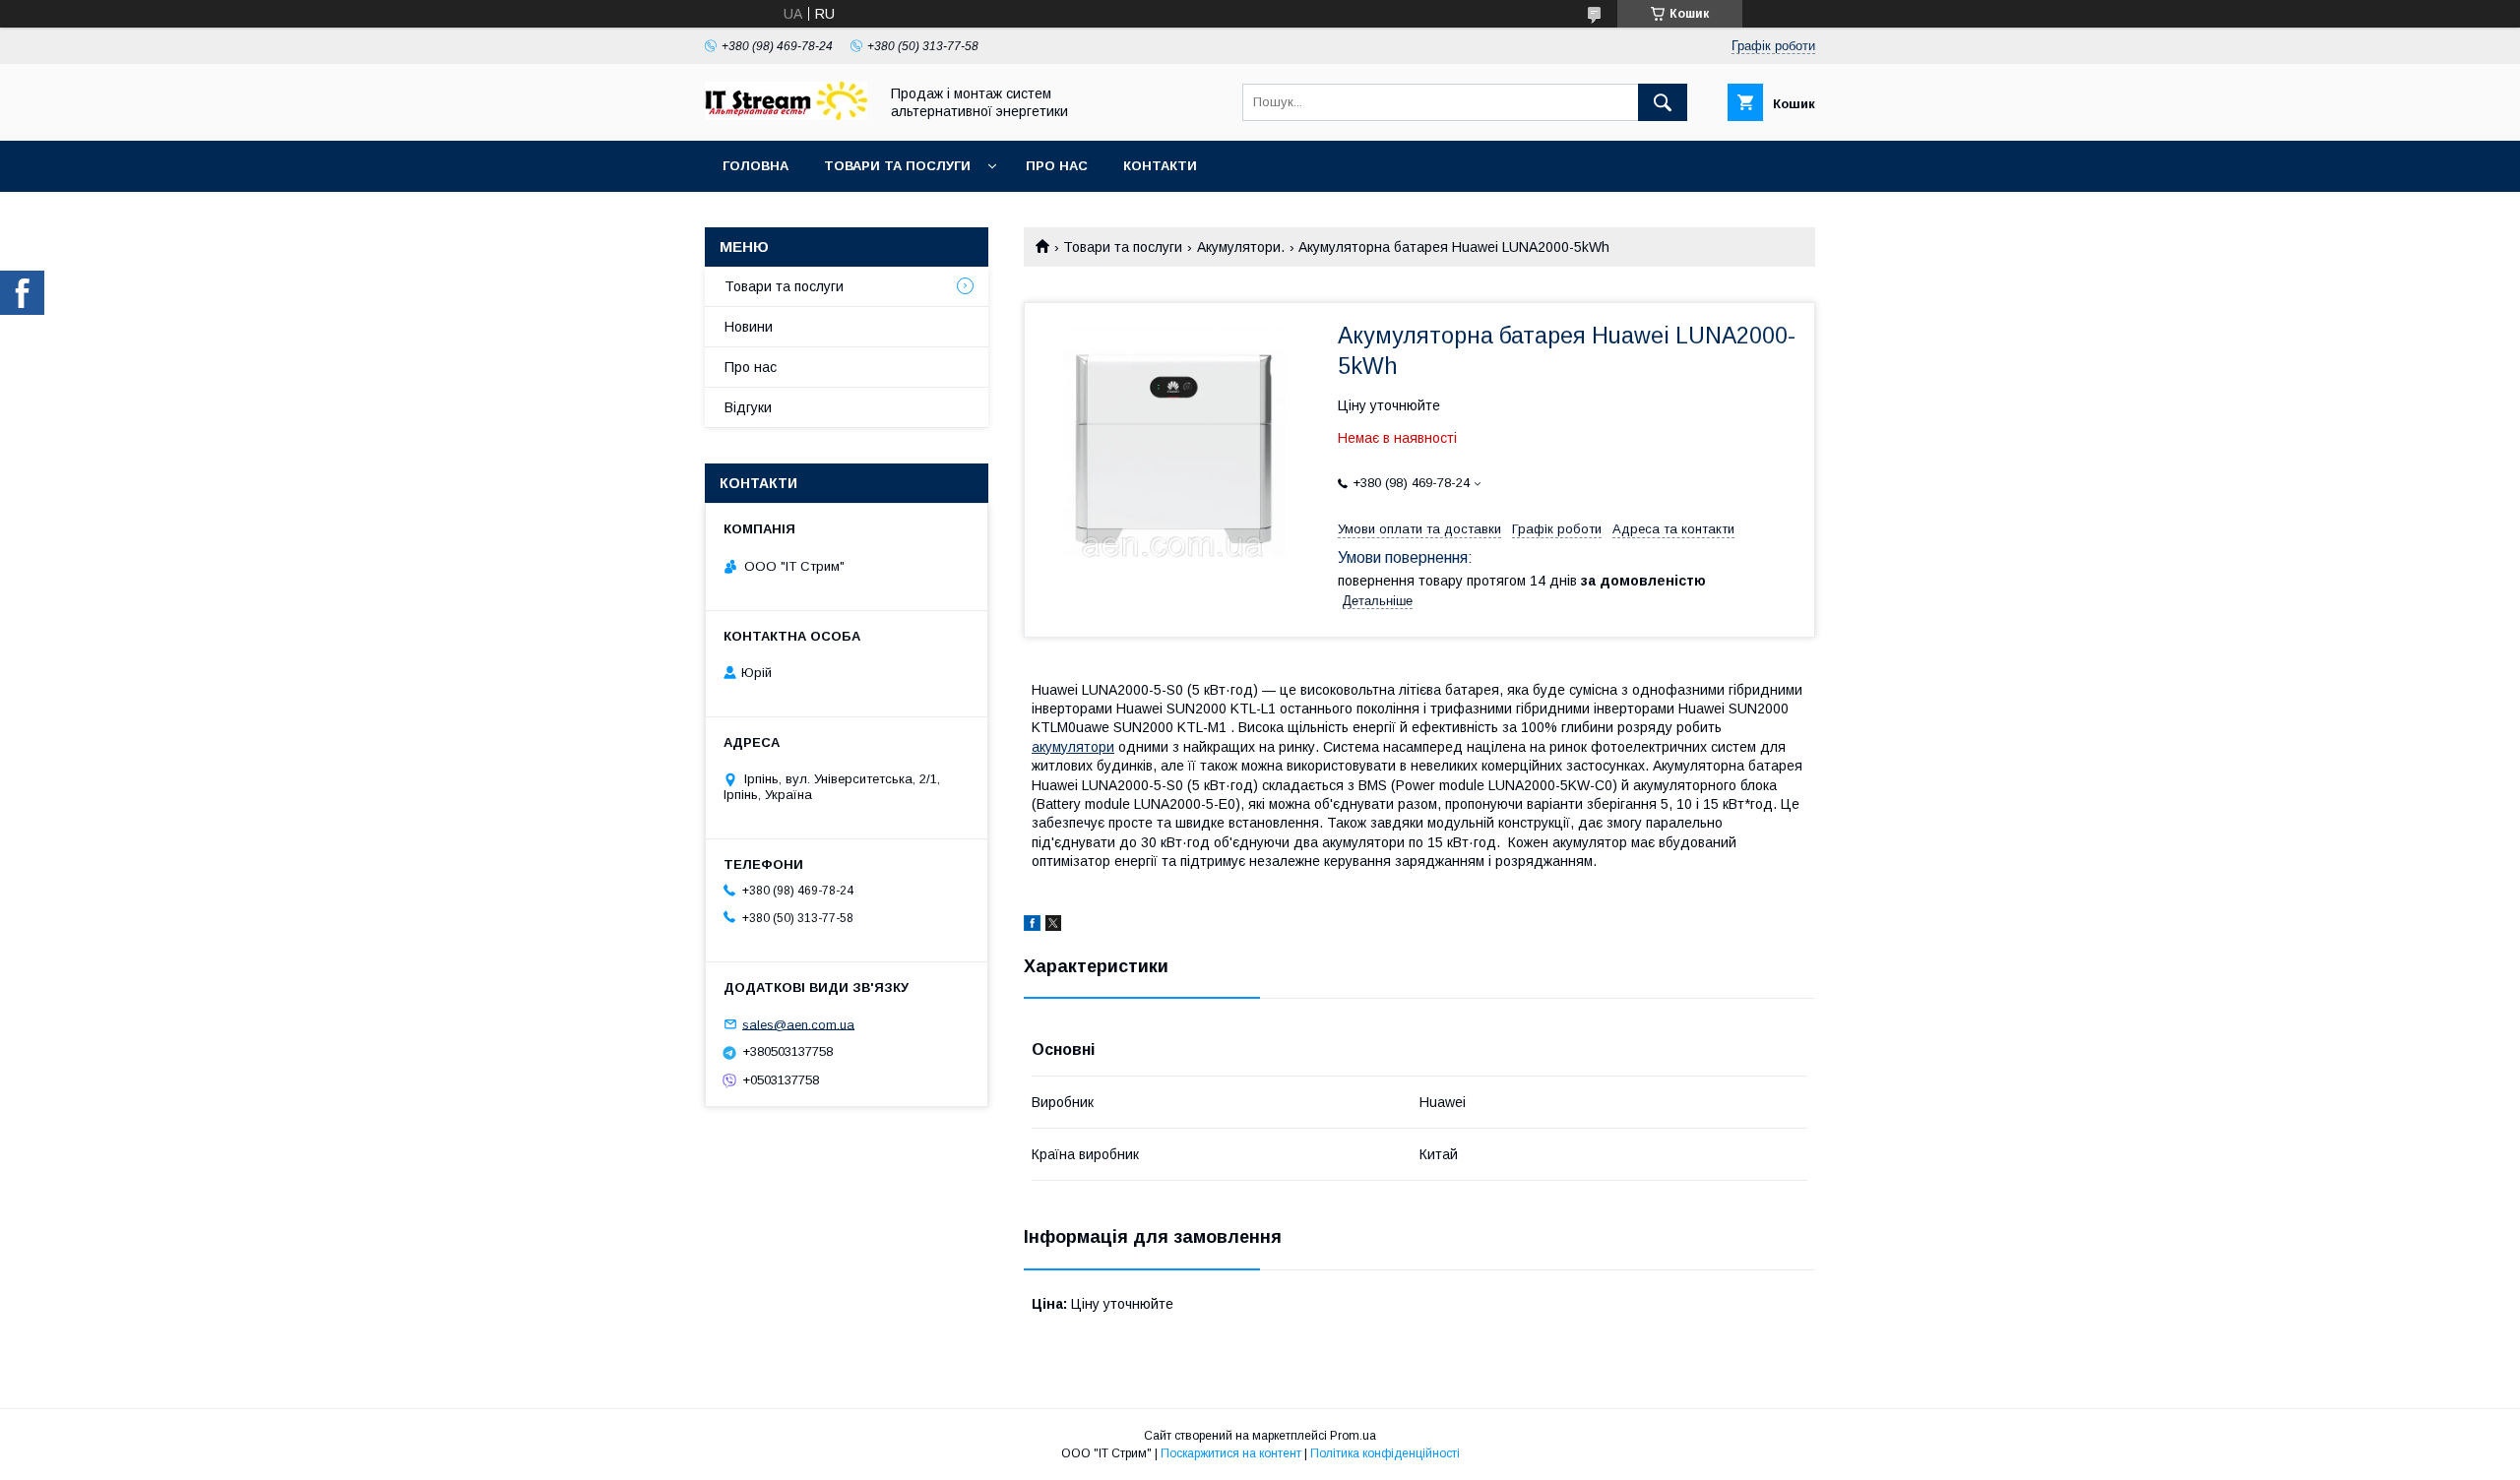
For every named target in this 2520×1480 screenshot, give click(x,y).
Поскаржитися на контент (1231, 1453)
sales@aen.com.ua (798, 1024)
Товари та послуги (897, 166)
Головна (756, 166)
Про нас (1057, 166)
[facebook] (1032, 926)
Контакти (1160, 166)
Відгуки (748, 407)
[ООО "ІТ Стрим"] (786, 115)
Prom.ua (1353, 1436)
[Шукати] (1663, 102)
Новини (749, 327)
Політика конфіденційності (1385, 1453)
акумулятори (1073, 747)
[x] (1053, 926)
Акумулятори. (1241, 247)
